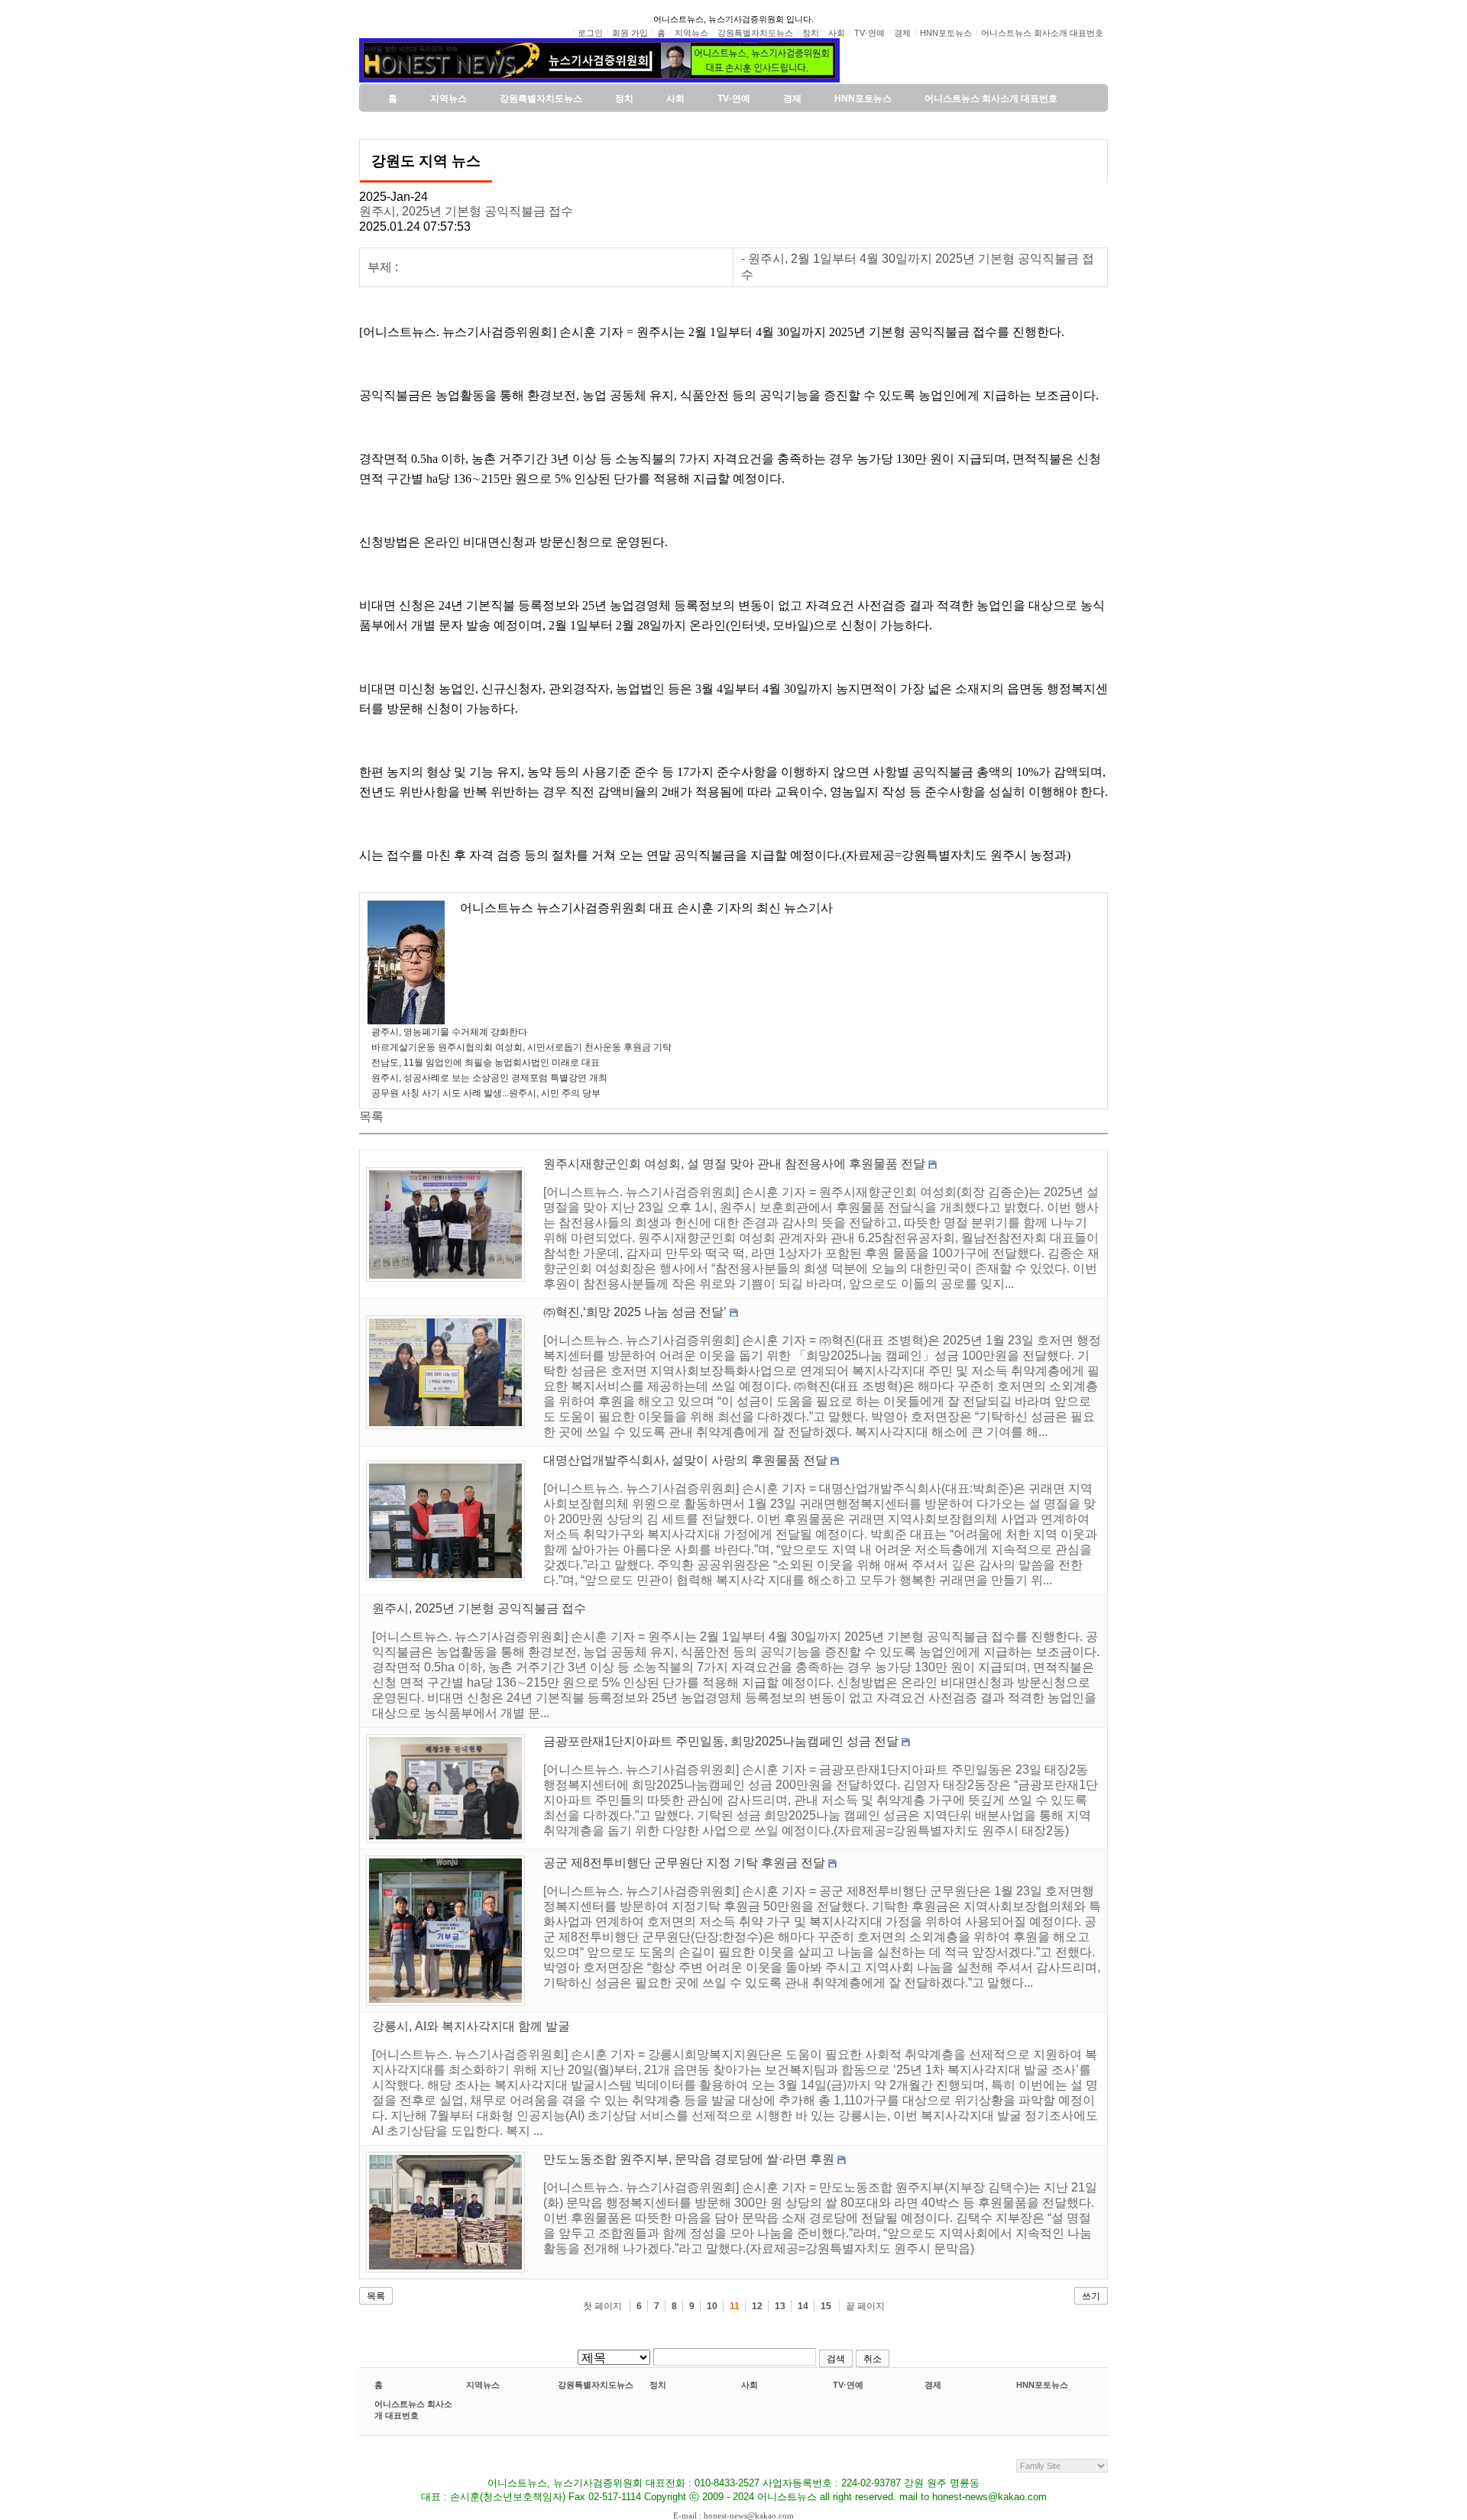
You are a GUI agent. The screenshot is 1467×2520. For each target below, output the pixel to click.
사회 (750, 2385)
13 (780, 2306)
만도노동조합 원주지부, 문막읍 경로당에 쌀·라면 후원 (689, 2159)
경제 (933, 2385)
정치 (658, 2385)
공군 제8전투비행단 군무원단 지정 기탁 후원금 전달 (684, 1863)
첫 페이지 (602, 2306)
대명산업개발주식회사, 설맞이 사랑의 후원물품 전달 (685, 1460)
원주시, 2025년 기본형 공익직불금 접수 (466, 211)
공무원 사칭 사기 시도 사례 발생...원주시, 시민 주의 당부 (486, 1093)
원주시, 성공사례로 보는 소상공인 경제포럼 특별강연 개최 (489, 1078)
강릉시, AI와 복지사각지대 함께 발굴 (471, 2026)
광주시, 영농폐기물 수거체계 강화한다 (449, 1032)
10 (712, 2306)
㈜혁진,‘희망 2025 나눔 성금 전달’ (635, 1312)
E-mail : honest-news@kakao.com (733, 2515)
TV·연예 (848, 2385)
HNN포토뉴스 (1042, 2385)
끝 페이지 (865, 2306)
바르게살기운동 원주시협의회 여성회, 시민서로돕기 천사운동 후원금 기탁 (521, 1047)
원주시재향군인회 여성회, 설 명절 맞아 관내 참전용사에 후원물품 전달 (734, 1164)
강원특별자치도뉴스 (596, 2385)
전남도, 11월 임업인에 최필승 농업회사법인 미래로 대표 (486, 1063)
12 (757, 2306)
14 (803, 2306)
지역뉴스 (483, 2385)
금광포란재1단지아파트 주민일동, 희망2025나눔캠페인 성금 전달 (721, 1741)
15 (826, 2306)
